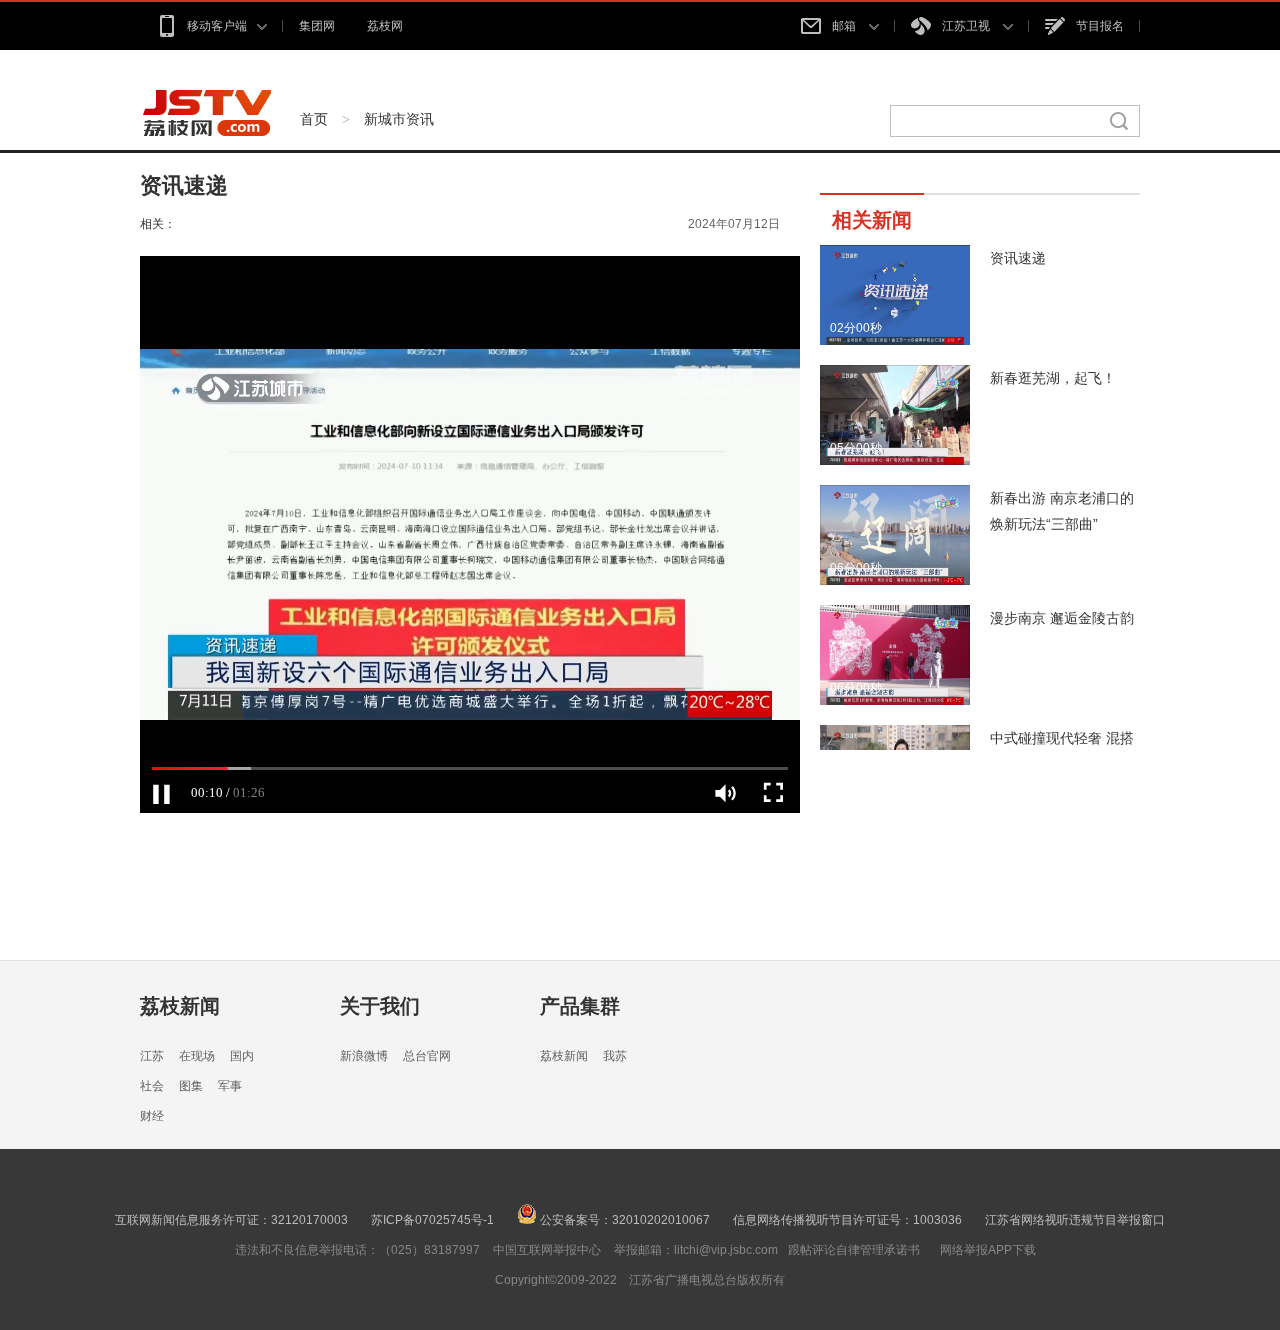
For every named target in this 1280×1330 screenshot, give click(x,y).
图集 (191, 1086)
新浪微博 (364, 1056)
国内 (242, 1056)
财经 (152, 1116)
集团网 (317, 26)
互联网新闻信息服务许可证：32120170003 (231, 1220)
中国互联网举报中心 (547, 1250)
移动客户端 (217, 26)
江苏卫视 (967, 26)
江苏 (152, 1056)
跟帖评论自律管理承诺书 (854, 1250)
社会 (152, 1086)
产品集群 (580, 1006)
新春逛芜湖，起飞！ (1053, 378)
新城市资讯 (399, 119)
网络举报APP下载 (988, 1250)
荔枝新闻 (180, 1006)
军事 (230, 1086)
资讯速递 (1018, 258)
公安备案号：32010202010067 (623, 1220)
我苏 (615, 1056)
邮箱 (845, 26)
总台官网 (427, 1056)
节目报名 (1100, 26)
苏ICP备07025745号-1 (432, 1220)
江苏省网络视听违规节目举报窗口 (1075, 1220)
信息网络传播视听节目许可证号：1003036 (847, 1220)
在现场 (197, 1056)
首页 (314, 119)
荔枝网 (385, 26)
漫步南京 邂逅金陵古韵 (1062, 618)
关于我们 (380, 1006)
